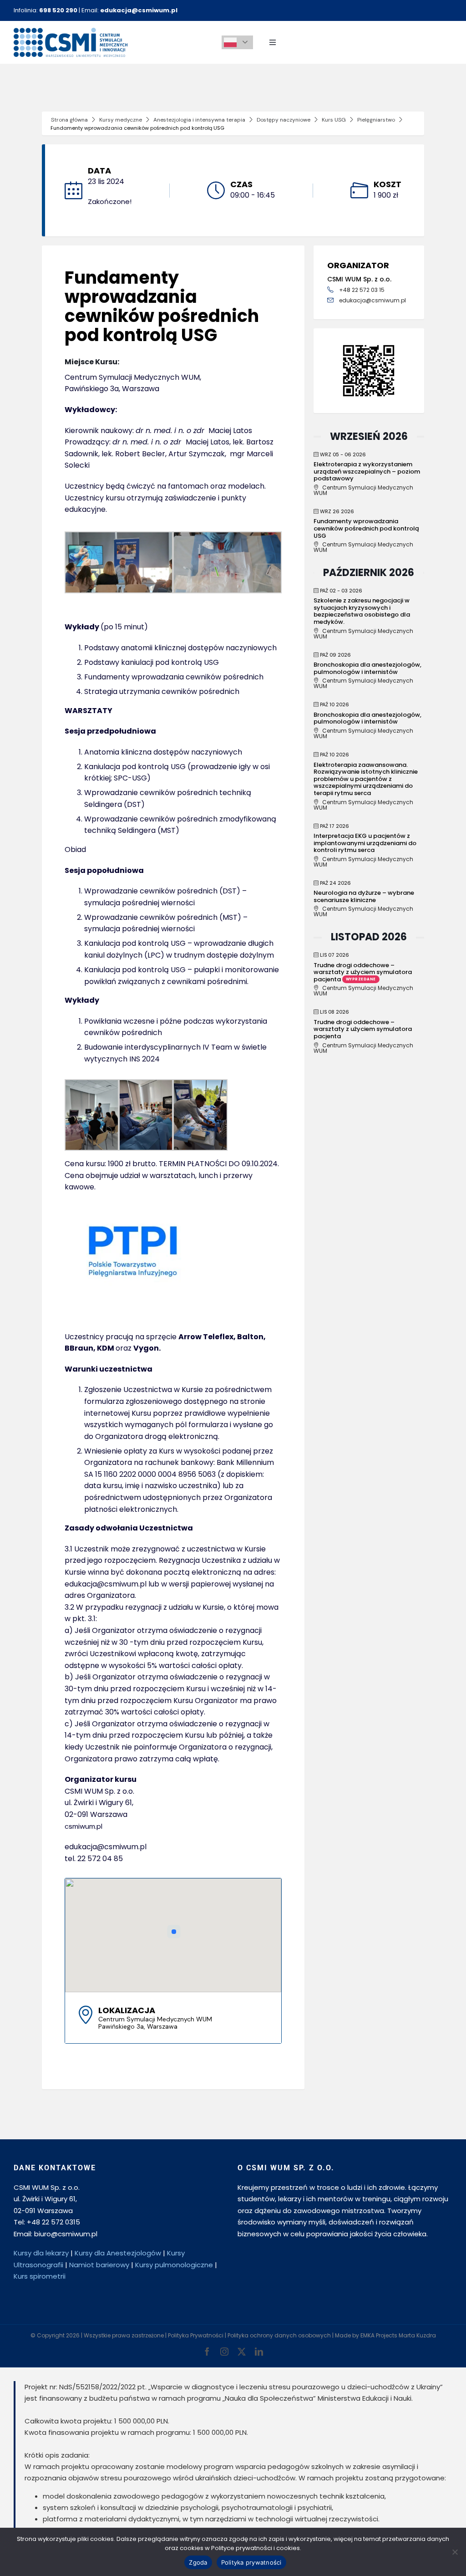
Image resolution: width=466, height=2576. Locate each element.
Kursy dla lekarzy (41, 2253)
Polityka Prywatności (196, 2335)
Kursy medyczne (121, 120)
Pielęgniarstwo (376, 120)
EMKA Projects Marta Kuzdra (398, 2335)
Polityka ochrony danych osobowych (279, 2335)
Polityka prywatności (251, 2562)
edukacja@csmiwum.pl (372, 300)
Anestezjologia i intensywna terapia (199, 120)
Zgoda (198, 2562)
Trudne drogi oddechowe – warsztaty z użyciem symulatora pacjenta (363, 972)
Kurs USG (334, 120)
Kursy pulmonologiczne (174, 2265)
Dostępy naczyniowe (284, 120)
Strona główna (69, 120)
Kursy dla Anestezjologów (118, 2253)
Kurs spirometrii (40, 2276)
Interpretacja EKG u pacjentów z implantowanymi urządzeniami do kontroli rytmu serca (365, 843)
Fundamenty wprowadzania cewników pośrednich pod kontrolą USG (366, 528)
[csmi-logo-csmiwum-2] (71, 31)
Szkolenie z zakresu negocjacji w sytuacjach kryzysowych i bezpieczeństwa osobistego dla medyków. (362, 611)
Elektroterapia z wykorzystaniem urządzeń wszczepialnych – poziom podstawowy (367, 471)
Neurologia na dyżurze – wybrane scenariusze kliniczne (364, 896)
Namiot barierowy (99, 2265)
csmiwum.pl (84, 1826)
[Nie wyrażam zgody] (455, 2552)
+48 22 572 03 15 (362, 290)
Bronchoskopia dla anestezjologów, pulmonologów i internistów (367, 668)
